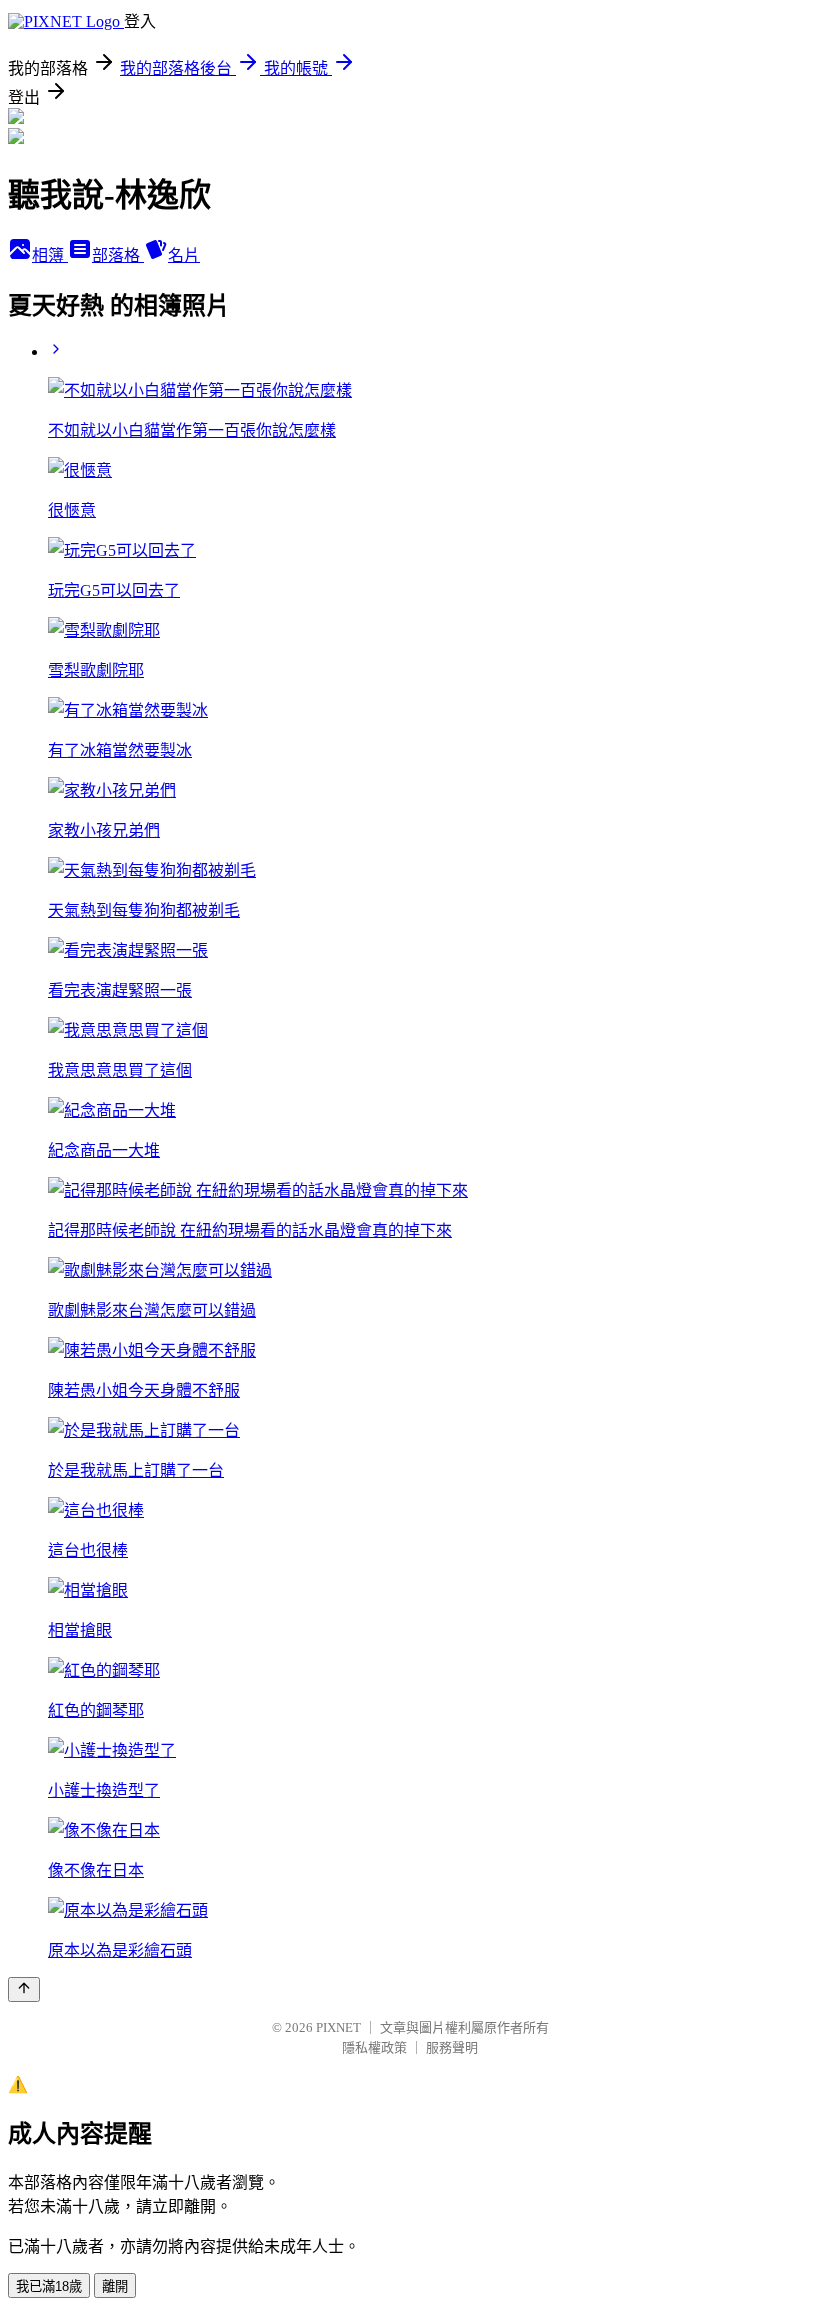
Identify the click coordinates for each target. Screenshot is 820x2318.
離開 (115, 2286)
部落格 (118, 255)
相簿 (50, 255)
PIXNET (338, 2027)
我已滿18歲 (49, 2286)
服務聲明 (452, 2047)
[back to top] (24, 1989)
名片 (184, 255)
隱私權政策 (374, 2047)
